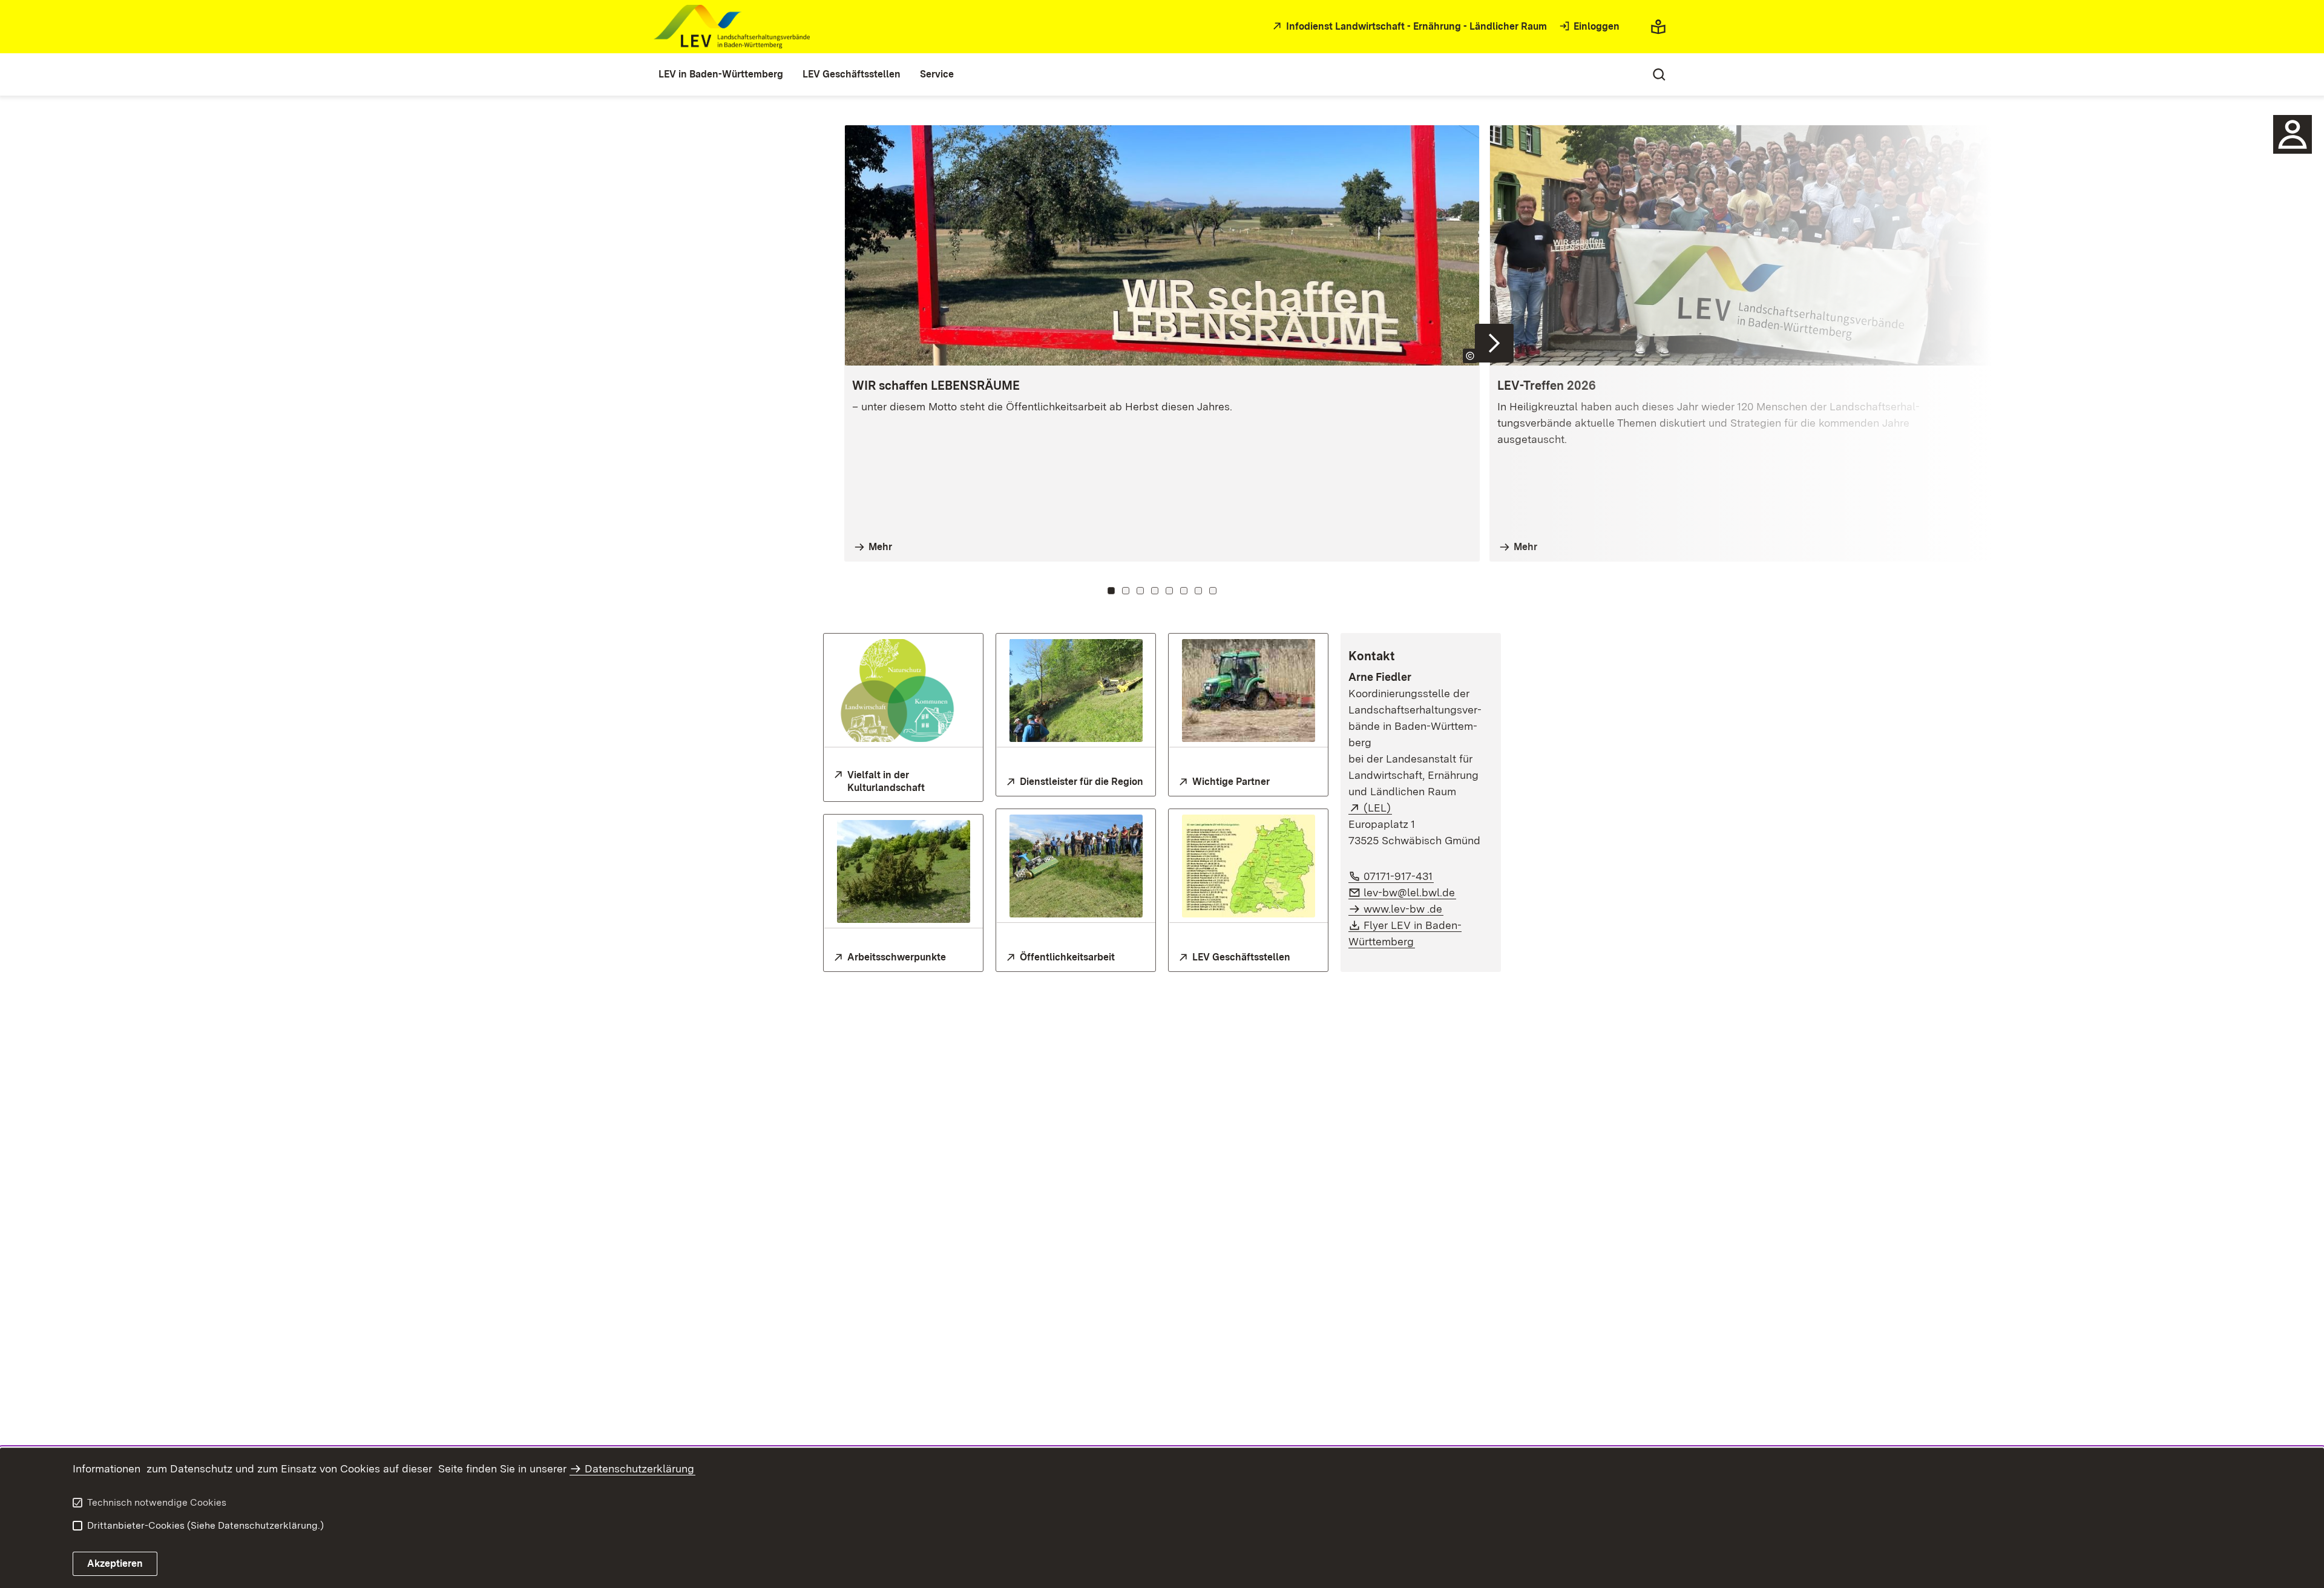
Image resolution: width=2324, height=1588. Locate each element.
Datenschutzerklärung (639, 1468)
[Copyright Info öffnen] (2115, 356)
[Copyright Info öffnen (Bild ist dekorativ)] (1470, 356)
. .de (1403, 909)
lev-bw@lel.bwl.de (1410, 892)
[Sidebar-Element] (2293, 134)
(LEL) (1378, 808)
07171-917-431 (1399, 876)
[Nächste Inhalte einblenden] (1494, 343)
